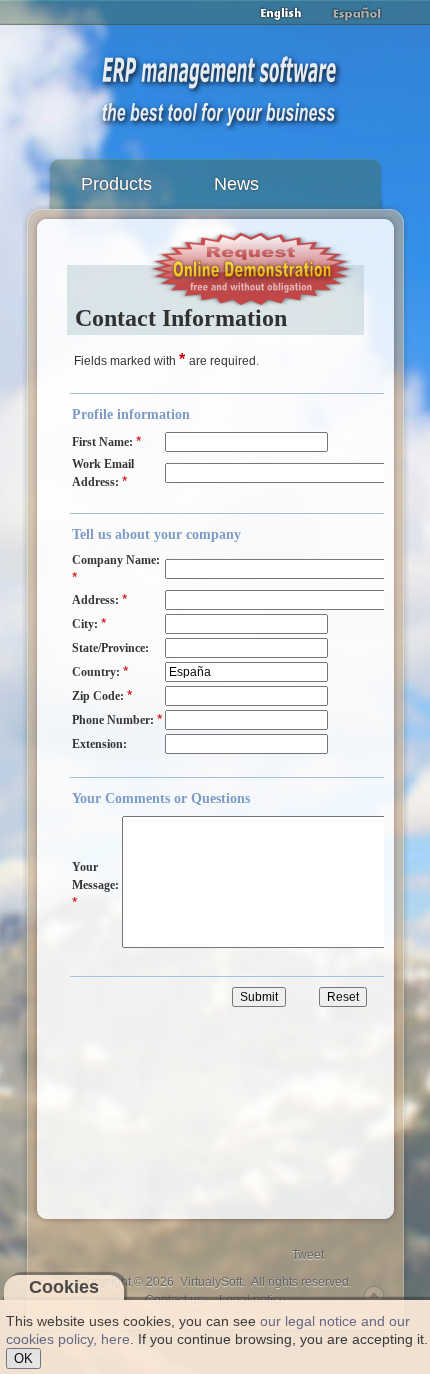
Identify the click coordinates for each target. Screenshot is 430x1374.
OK (23, 1358)
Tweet (308, 1255)
